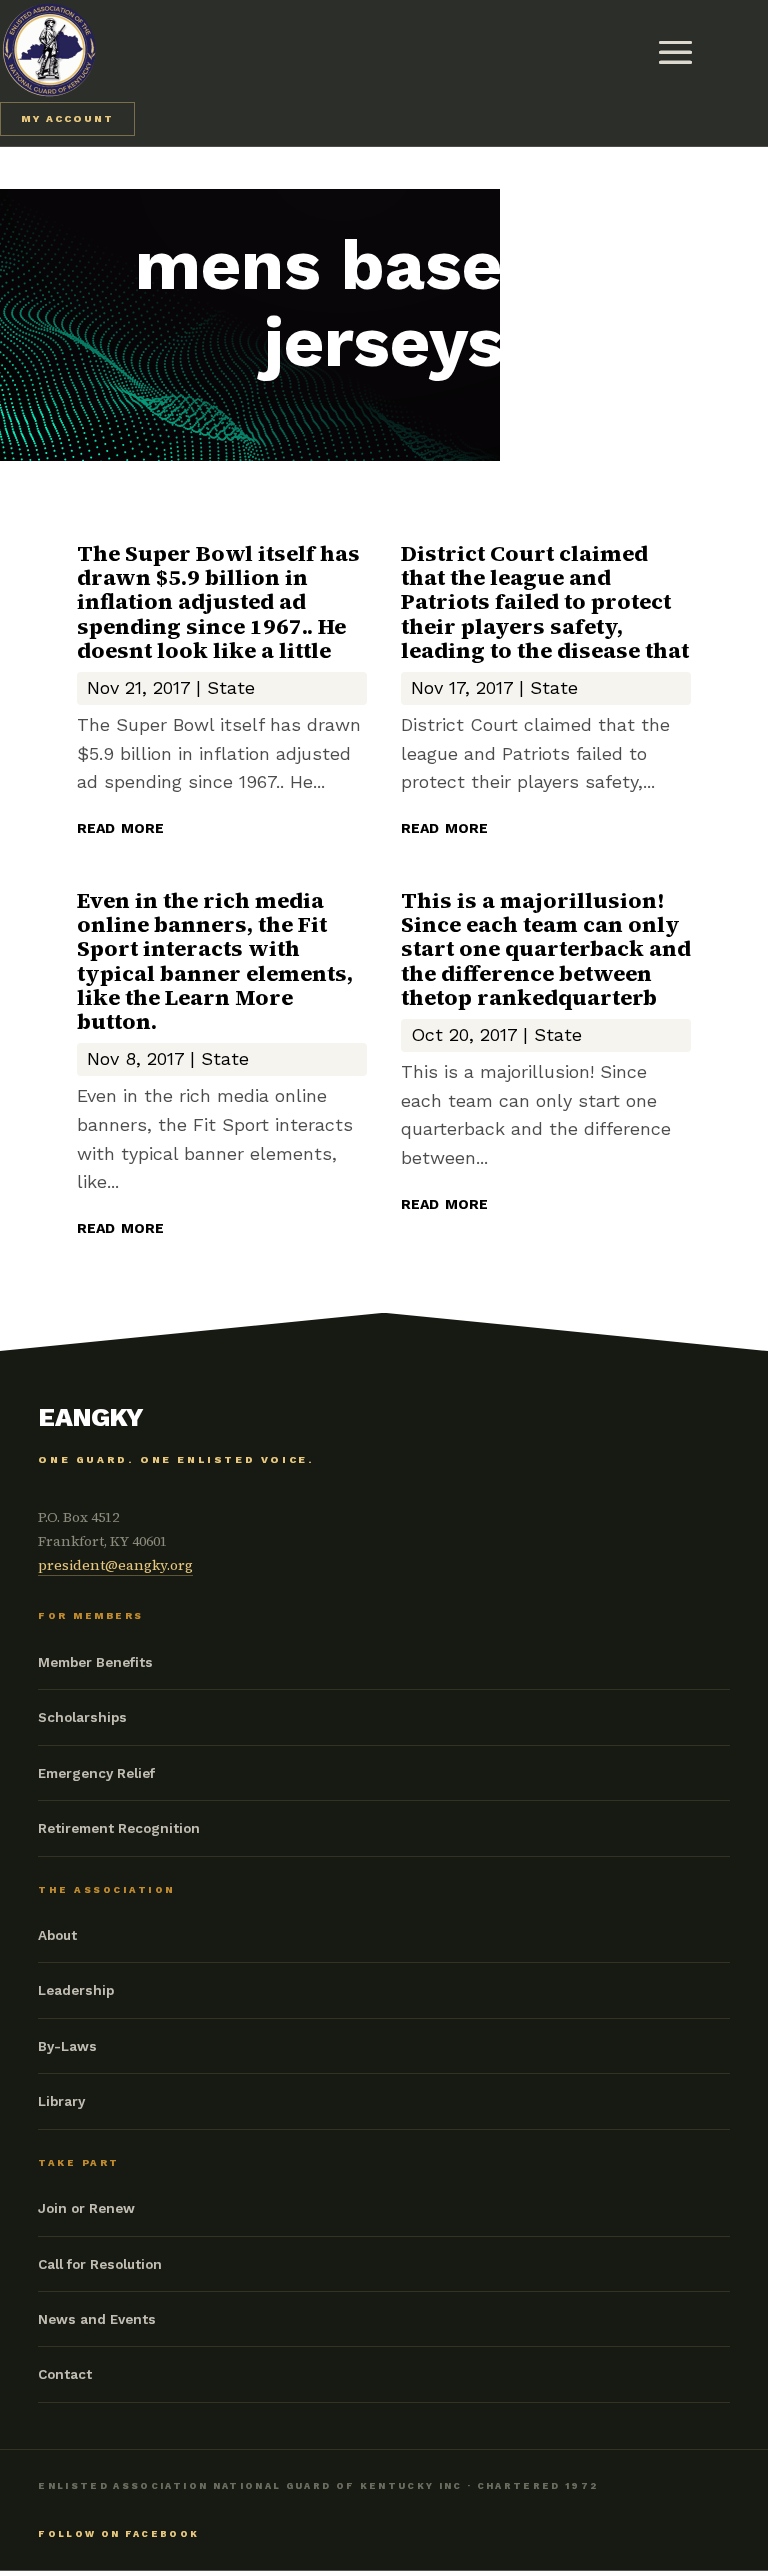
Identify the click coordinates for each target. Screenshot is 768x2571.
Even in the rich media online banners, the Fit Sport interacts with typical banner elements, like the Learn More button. (215, 960)
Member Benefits (95, 1662)
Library (61, 2101)
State (231, 687)
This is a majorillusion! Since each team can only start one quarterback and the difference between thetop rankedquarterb (546, 948)
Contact (65, 2374)
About (57, 1935)
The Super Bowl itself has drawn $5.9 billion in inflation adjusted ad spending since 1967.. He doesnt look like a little (218, 601)
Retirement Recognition (119, 1828)
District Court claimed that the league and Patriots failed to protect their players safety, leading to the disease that (545, 601)
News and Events (97, 2319)
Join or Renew (86, 2208)
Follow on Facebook (118, 2534)
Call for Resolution (100, 2264)
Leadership (76, 1990)
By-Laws (67, 2046)
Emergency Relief (96, 1773)
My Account (67, 118)
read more (120, 826)
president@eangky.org (115, 1565)
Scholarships (82, 1717)
